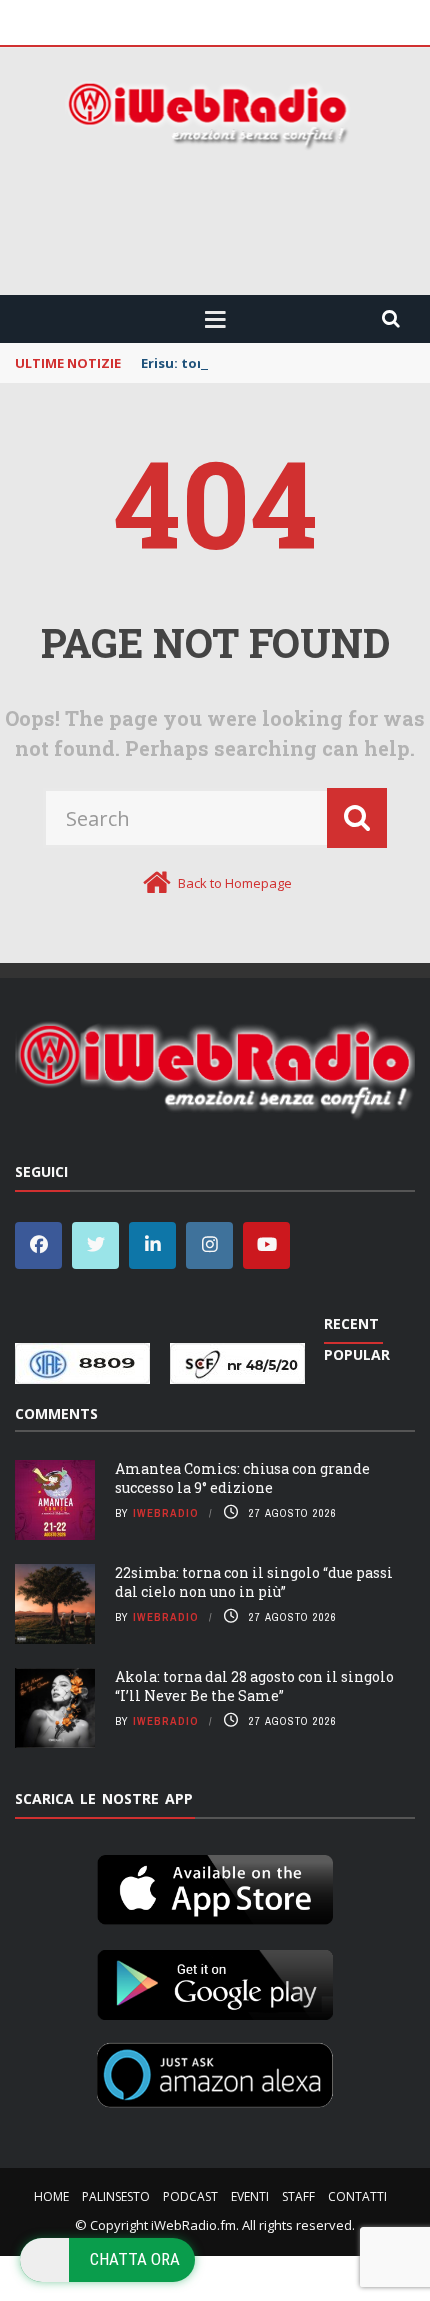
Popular (357, 1354)
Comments (56, 1413)
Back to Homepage (235, 883)
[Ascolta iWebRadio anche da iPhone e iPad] (215, 1886)
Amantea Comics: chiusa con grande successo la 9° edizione (242, 1477)
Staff (298, 2196)
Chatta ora (135, 2259)
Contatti (357, 2196)
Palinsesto (116, 2196)
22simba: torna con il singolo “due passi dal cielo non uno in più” (254, 1581)
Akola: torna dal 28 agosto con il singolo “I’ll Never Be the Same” (254, 1685)
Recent (351, 1323)
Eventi (250, 2196)
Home (51, 2196)
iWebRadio (166, 1513)
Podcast (190, 2196)
